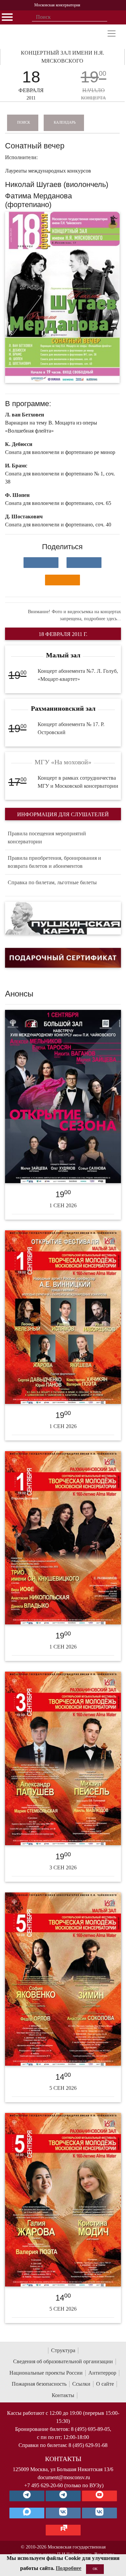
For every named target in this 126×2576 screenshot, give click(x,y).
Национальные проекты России (46, 2373)
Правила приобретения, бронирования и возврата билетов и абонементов (54, 862)
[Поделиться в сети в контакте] (41, 563)
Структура (63, 2350)
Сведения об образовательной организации (63, 2361)
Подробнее (69, 2568)
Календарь (65, 122)
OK (95, 2569)
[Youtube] (99, 2496)
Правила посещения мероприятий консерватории (47, 838)
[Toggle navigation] (112, 34)
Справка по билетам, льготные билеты (52, 882)
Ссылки (81, 2384)
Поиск (24, 122)
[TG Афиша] (63, 2496)
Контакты (63, 2395)
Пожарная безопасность (39, 2384)
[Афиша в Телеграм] (63, 2530)
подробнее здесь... (102, 619)
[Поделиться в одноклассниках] (62, 580)
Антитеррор (102, 2373)
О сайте (105, 2384)
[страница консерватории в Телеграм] (27, 2496)
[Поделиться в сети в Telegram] (84, 563)
